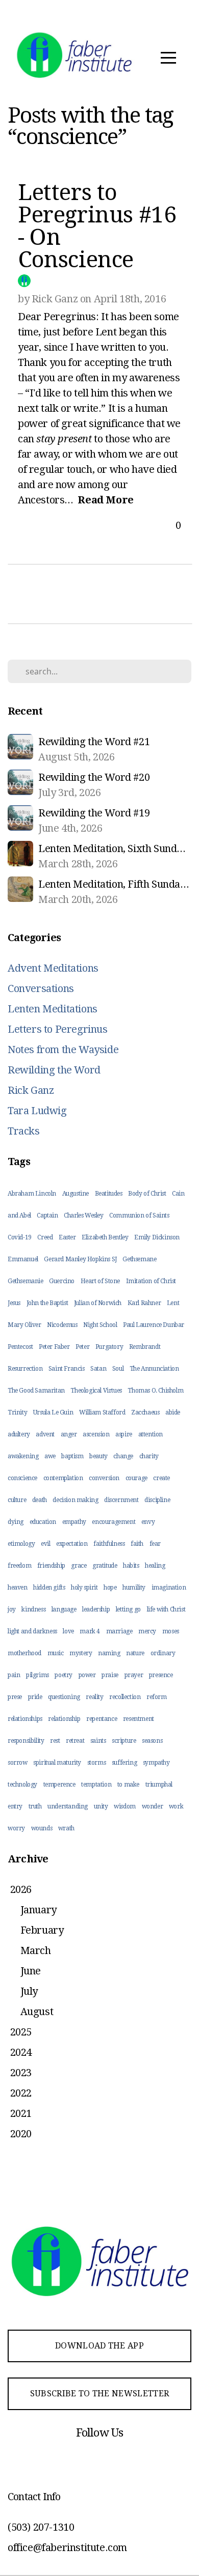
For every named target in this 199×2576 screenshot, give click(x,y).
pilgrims (38, 1675)
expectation (72, 1544)
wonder (153, 1806)
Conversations (41, 988)
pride (35, 1697)
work (176, 1806)
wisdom (125, 1806)
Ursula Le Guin (53, 1412)
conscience (22, 1478)
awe (50, 1456)
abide (173, 1412)
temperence (59, 1785)
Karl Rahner (144, 1303)
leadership (96, 1609)
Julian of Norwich (98, 1303)
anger (69, 1434)
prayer (134, 1675)
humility (134, 1588)
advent (45, 1434)
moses (171, 1631)
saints (98, 1741)
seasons (152, 1741)
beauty (98, 1456)
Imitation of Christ (151, 1281)
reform (157, 1697)
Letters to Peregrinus (58, 1029)
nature (135, 1653)
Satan (98, 1369)
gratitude (105, 1566)
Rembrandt (145, 1347)
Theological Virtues (96, 1391)
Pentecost (20, 1347)
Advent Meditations (53, 968)
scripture (124, 1741)
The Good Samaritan (36, 1391)
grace (79, 1566)
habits (131, 1566)
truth (35, 1806)
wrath (66, 1828)
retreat (75, 1741)
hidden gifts (49, 1588)
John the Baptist (47, 1303)
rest (55, 1741)
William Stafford (102, 1412)
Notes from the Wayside (63, 1050)
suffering (124, 1763)
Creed (45, 1237)
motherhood (24, 1653)
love (68, 1631)
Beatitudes (109, 1194)
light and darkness (32, 1631)
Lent (173, 1303)
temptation (96, 1785)
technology (22, 1785)
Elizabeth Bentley (105, 1237)
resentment (139, 1719)
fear (155, 1544)
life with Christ (166, 1609)
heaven (18, 1588)
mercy (147, 1631)
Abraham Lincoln (32, 1194)
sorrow (18, 1763)
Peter (82, 1347)
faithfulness (109, 1544)
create (161, 1478)
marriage (119, 1631)
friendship (51, 1566)
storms (97, 1763)
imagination (169, 1588)
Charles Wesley (83, 1215)
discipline (157, 1500)
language (64, 1609)
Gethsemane (139, 1259)
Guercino (62, 1281)
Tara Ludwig (37, 1111)
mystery (81, 1653)
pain (14, 1675)
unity (101, 1806)
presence (161, 1675)
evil (45, 1544)
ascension (96, 1434)
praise (110, 1675)
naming (109, 1653)
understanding (68, 1806)
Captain (47, 1215)
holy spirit (84, 1588)
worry (16, 1828)
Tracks (24, 1131)
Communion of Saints (139, 1215)
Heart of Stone (100, 1281)
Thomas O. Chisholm (155, 1391)
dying (16, 1522)
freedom (19, 1566)
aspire (124, 1434)
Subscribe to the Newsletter (100, 2394)
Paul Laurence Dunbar (154, 1325)
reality (94, 1697)
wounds (42, 1828)
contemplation (63, 1478)
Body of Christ (147, 1194)
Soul (118, 1369)
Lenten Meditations (53, 1009)
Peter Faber (54, 1347)
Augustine (76, 1194)
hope (110, 1588)
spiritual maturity (57, 1763)
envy (148, 1522)
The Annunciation (154, 1369)
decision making (75, 1500)
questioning (64, 1697)
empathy (74, 1522)
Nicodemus (62, 1325)
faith (137, 1544)
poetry (64, 1675)
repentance (102, 1719)
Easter (67, 1237)
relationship (64, 1719)
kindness (33, 1609)
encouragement (114, 1522)
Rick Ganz (31, 1090)
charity (149, 1456)
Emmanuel (23, 1259)
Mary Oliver (24, 1325)
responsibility (26, 1741)
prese (15, 1697)
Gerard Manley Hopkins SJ (80, 1259)
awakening (23, 1456)
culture (17, 1500)
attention (151, 1434)
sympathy (156, 1763)
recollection (125, 1697)
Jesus (14, 1303)
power (87, 1675)
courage (136, 1478)
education (43, 1522)
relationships (25, 1719)
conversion (104, 1478)
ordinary (163, 1653)
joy (12, 1609)
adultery (19, 1434)
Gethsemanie (26, 1281)
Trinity (17, 1412)
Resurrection (25, 1369)
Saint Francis (67, 1369)
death (40, 1500)
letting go (128, 1609)
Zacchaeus (145, 1412)
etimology (21, 1544)
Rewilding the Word (54, 1070)
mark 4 (90, 1631)
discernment (121, 1500)
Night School (100, 1325)
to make (128, 1785)
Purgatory (109, 1347)
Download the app (99, 2346)
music (56, 1653)
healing (155, 1566)
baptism (72, 1456)
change (123, 1456)
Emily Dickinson (157, 1237)
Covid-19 (20, 1237)
